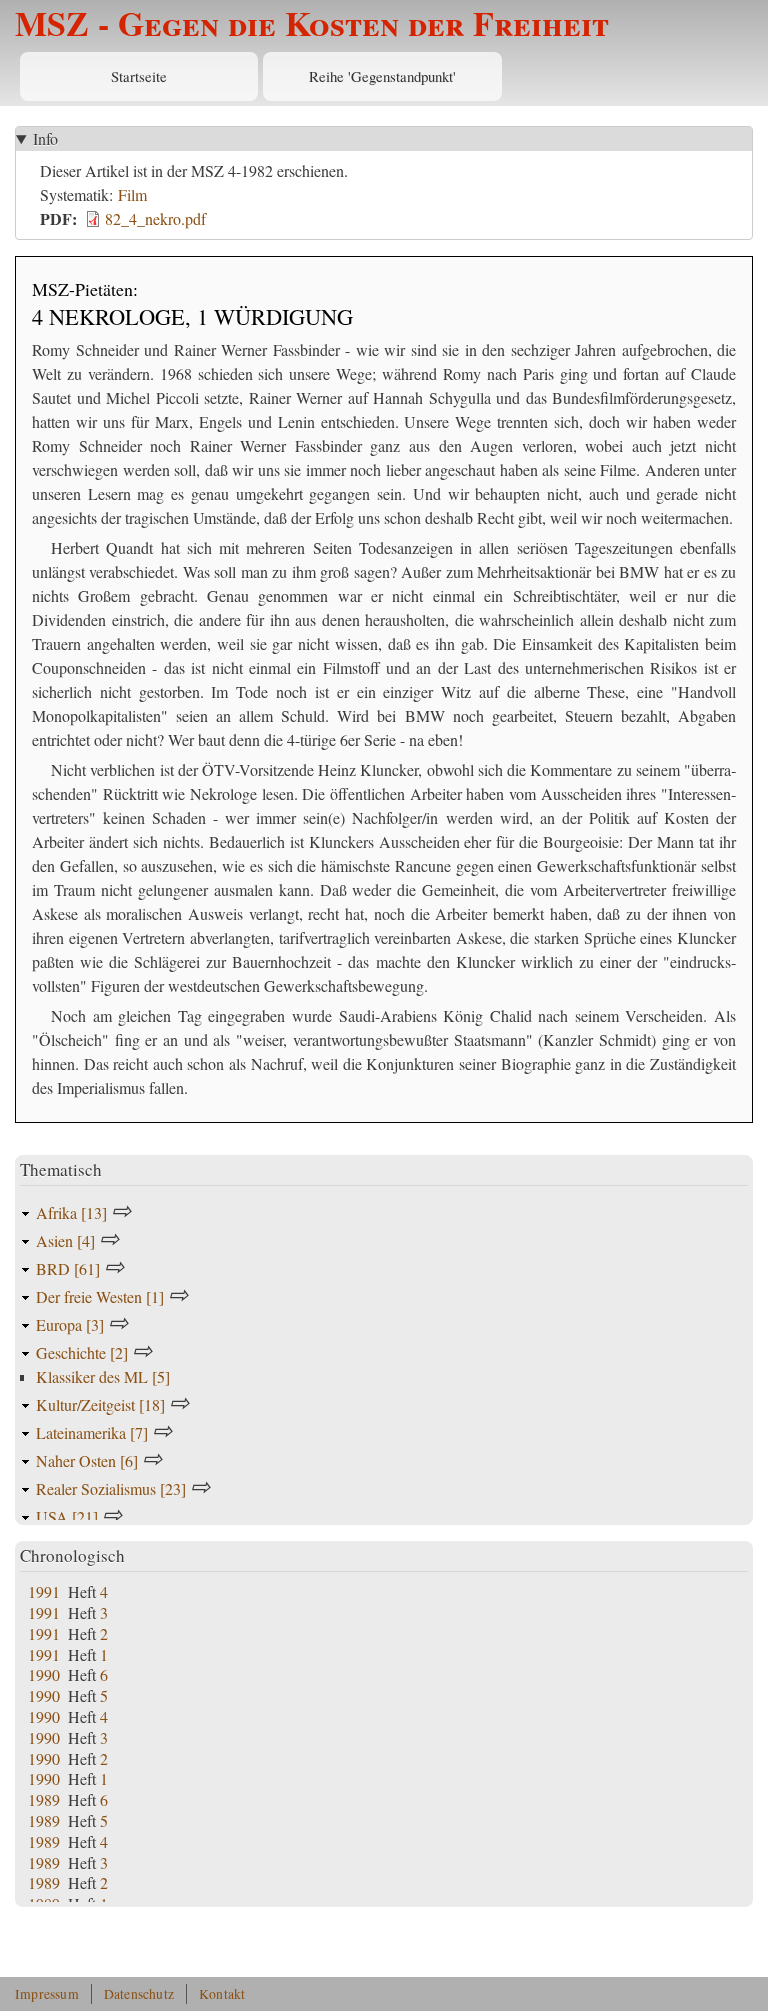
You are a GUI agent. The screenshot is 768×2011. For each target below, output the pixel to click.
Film (132, 194)
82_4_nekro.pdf (155, 218)
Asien (65, 1240)
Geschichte (82, 1352)
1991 (44, 1591)
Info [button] (45, 138)
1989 (44, 1799)
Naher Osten (87, 1460)
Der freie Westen (100, 1296)
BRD (68, 1268)
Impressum (47, 1994)
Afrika (71, 1212)
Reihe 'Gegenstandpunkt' (382, 76)
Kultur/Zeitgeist (100, 1404)
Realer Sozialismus (111, 1488)
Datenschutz (139, 1994)
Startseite (139, 76)
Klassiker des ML (103, 1376)
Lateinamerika (92, 1432)
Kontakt (222, 1994)
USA (67, 1516)
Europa (70, 1324)
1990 (44, 1674)
